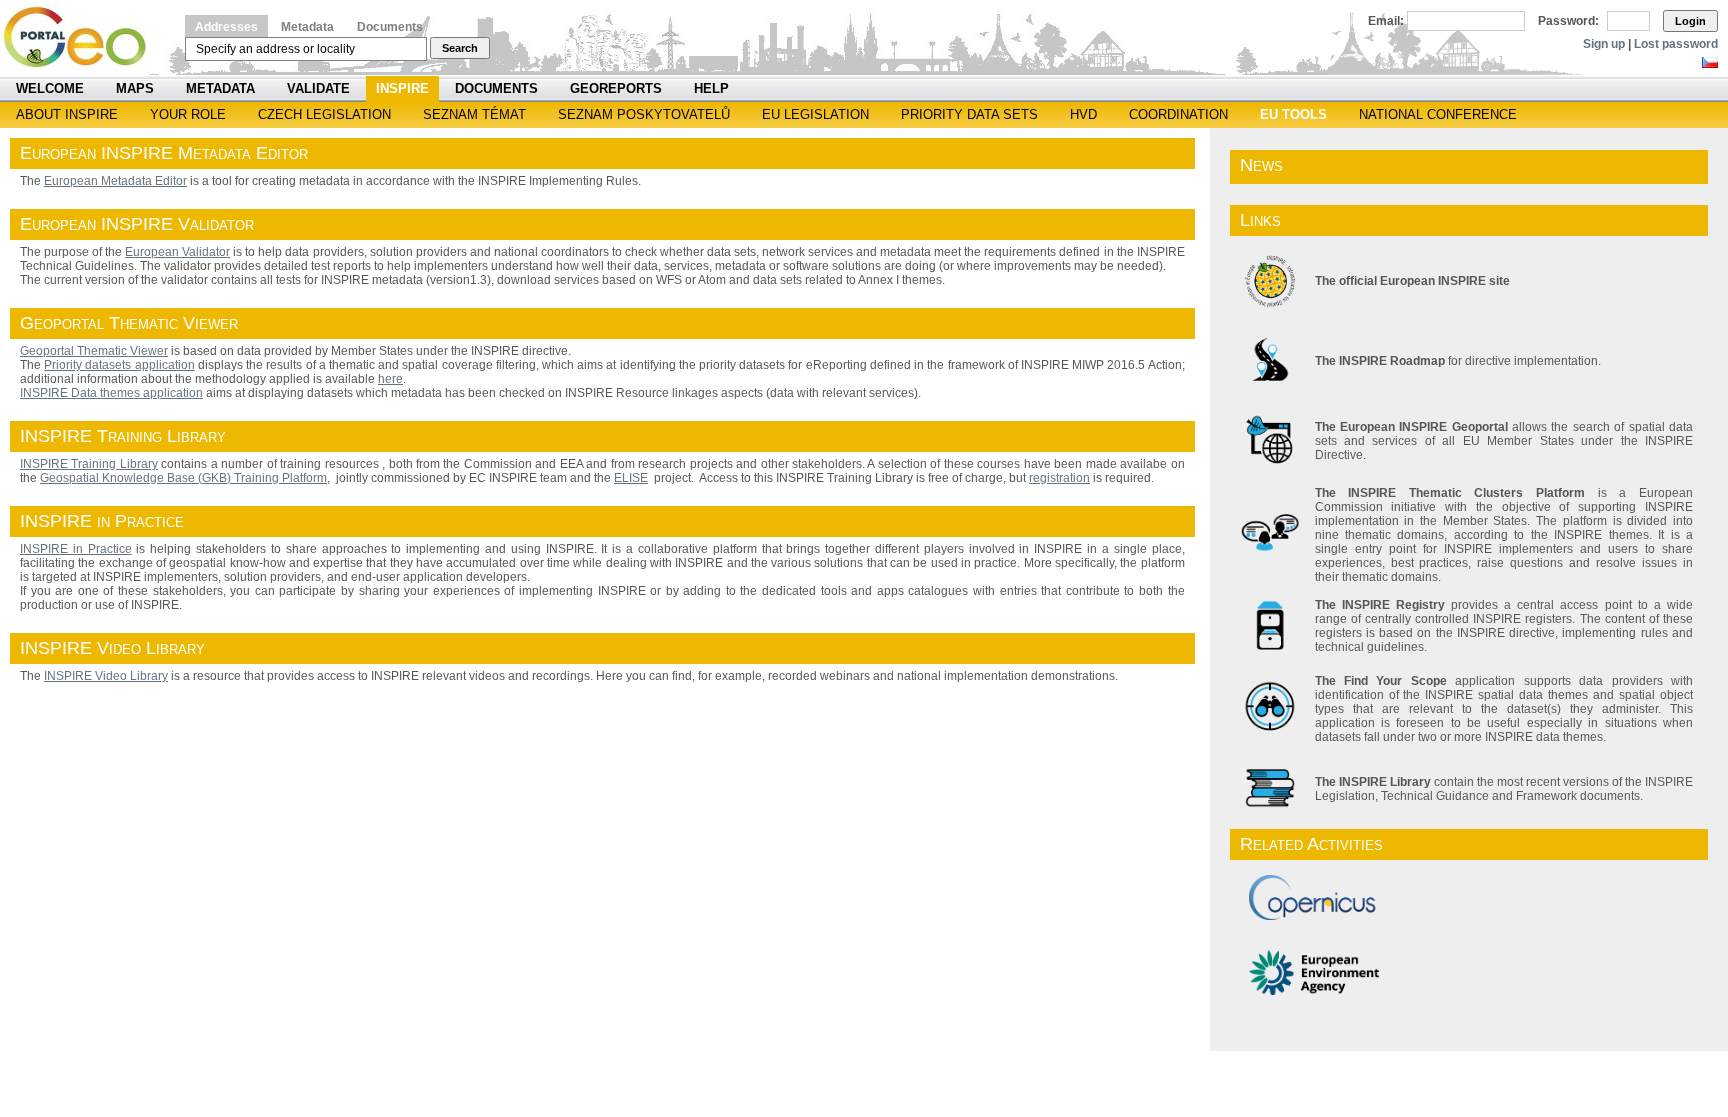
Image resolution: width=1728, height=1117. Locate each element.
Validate (318, 88)
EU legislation (815, 114)
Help (711, 88)
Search (460, 48)
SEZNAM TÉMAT (474, 114)
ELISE (631, 478)
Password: (1568, 21)
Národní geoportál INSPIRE (82, 37)
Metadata (307, 27)
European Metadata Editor (115, 181)
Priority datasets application (119, 365)
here (390, 379)
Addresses (226, 27)
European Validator (177, 252)
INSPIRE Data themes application (111, 393)
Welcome (50, 88)
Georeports (616, 88)
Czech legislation (324, 114)
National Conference (1438, 114)
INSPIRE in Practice (76, 549)
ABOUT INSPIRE (67, 114)
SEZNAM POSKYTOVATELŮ (644, 114)
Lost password (1676, 44)
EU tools (1293, 114)
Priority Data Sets (969, 114)
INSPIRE (402, 88)
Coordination (1178, 114)
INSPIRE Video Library (106, 676)
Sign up (1604, 44)
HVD (1083, 114)
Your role (188, 114)
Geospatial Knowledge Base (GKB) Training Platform (183, 478)
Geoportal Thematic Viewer (94, 351)
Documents (390, 27)
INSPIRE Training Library (89, 464)
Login (1690, 21)
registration (1059, 478)
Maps (135, 88)
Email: (1386, 21)
